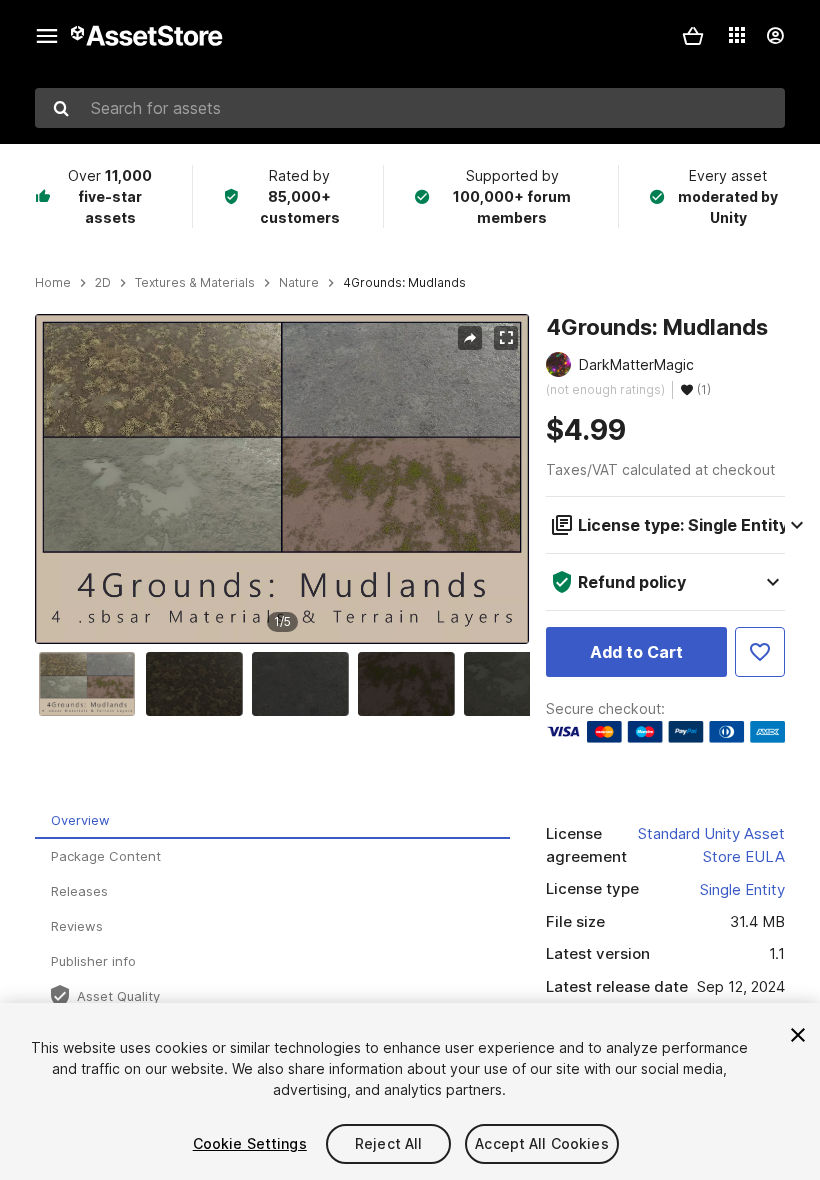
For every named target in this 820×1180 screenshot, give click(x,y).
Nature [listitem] (299, 283)
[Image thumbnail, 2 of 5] (199, 684)
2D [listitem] (103, 283)
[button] (693, 36)
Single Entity (742, 889)
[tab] (272, 821)
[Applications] (737, 35)
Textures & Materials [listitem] (195, 283)
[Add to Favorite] (760, 652)
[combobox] (410, 108)
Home (53, 283)
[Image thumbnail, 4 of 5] (411, 684)
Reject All (388, 1143)
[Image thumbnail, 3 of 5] (305, 684)
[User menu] (775, 36)
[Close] (798, 1035)
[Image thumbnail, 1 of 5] (92, 684)
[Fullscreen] (506, 338)
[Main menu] (47, 36)
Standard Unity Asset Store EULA (711, 845)
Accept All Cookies (542, 1143)
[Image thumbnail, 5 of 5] (517, 684)
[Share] (470, 338)
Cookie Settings (250, 1143)
